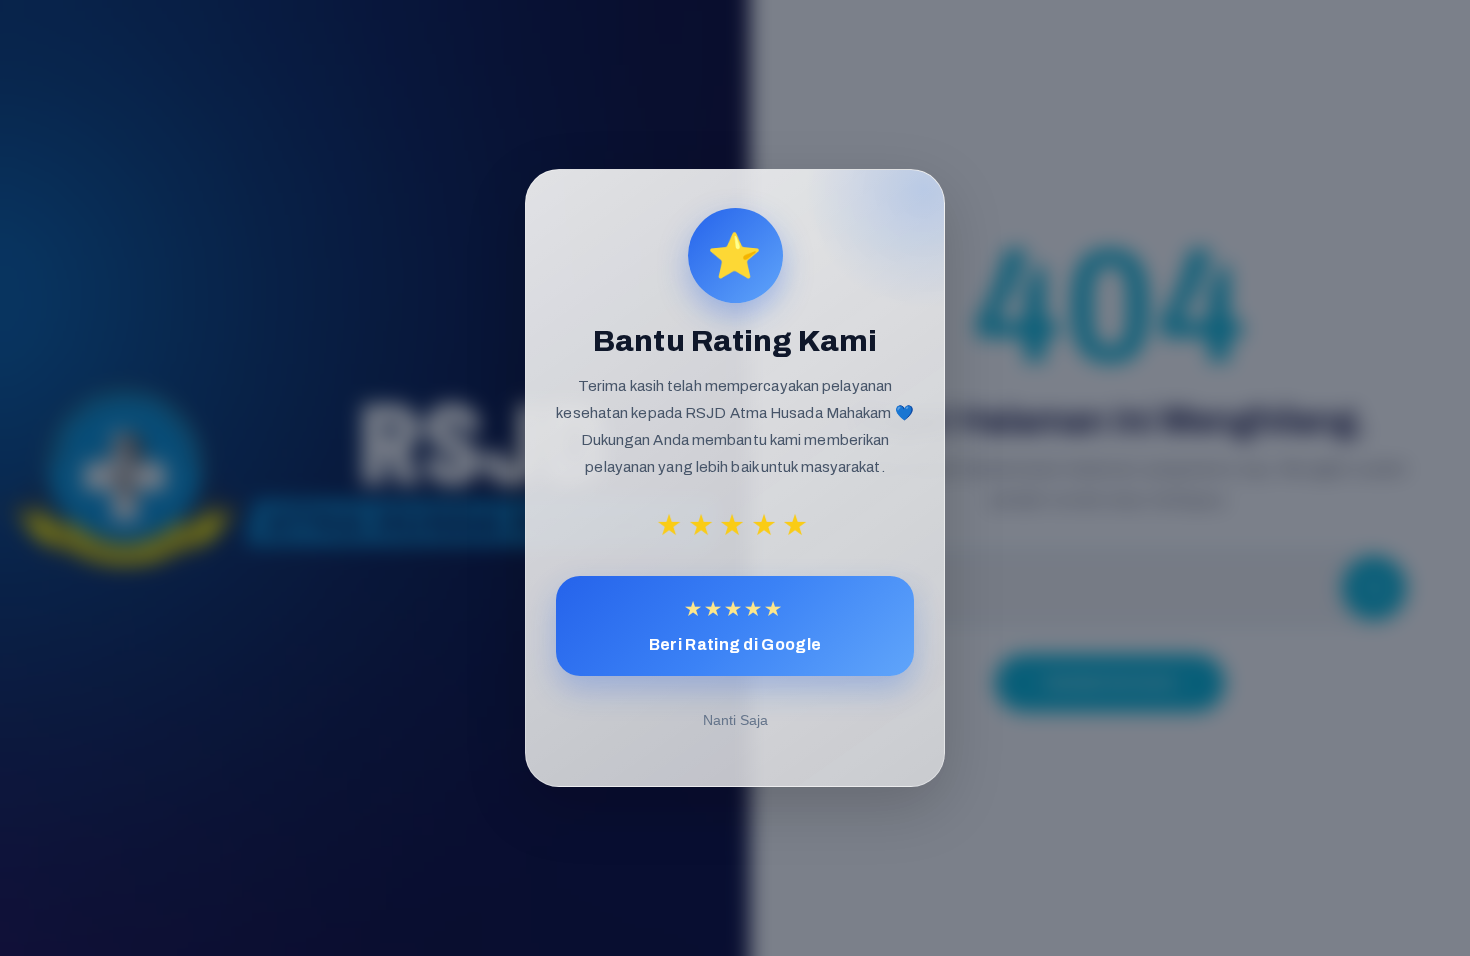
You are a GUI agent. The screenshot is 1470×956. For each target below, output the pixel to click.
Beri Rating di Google (735, 625)
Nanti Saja (735, 720)
